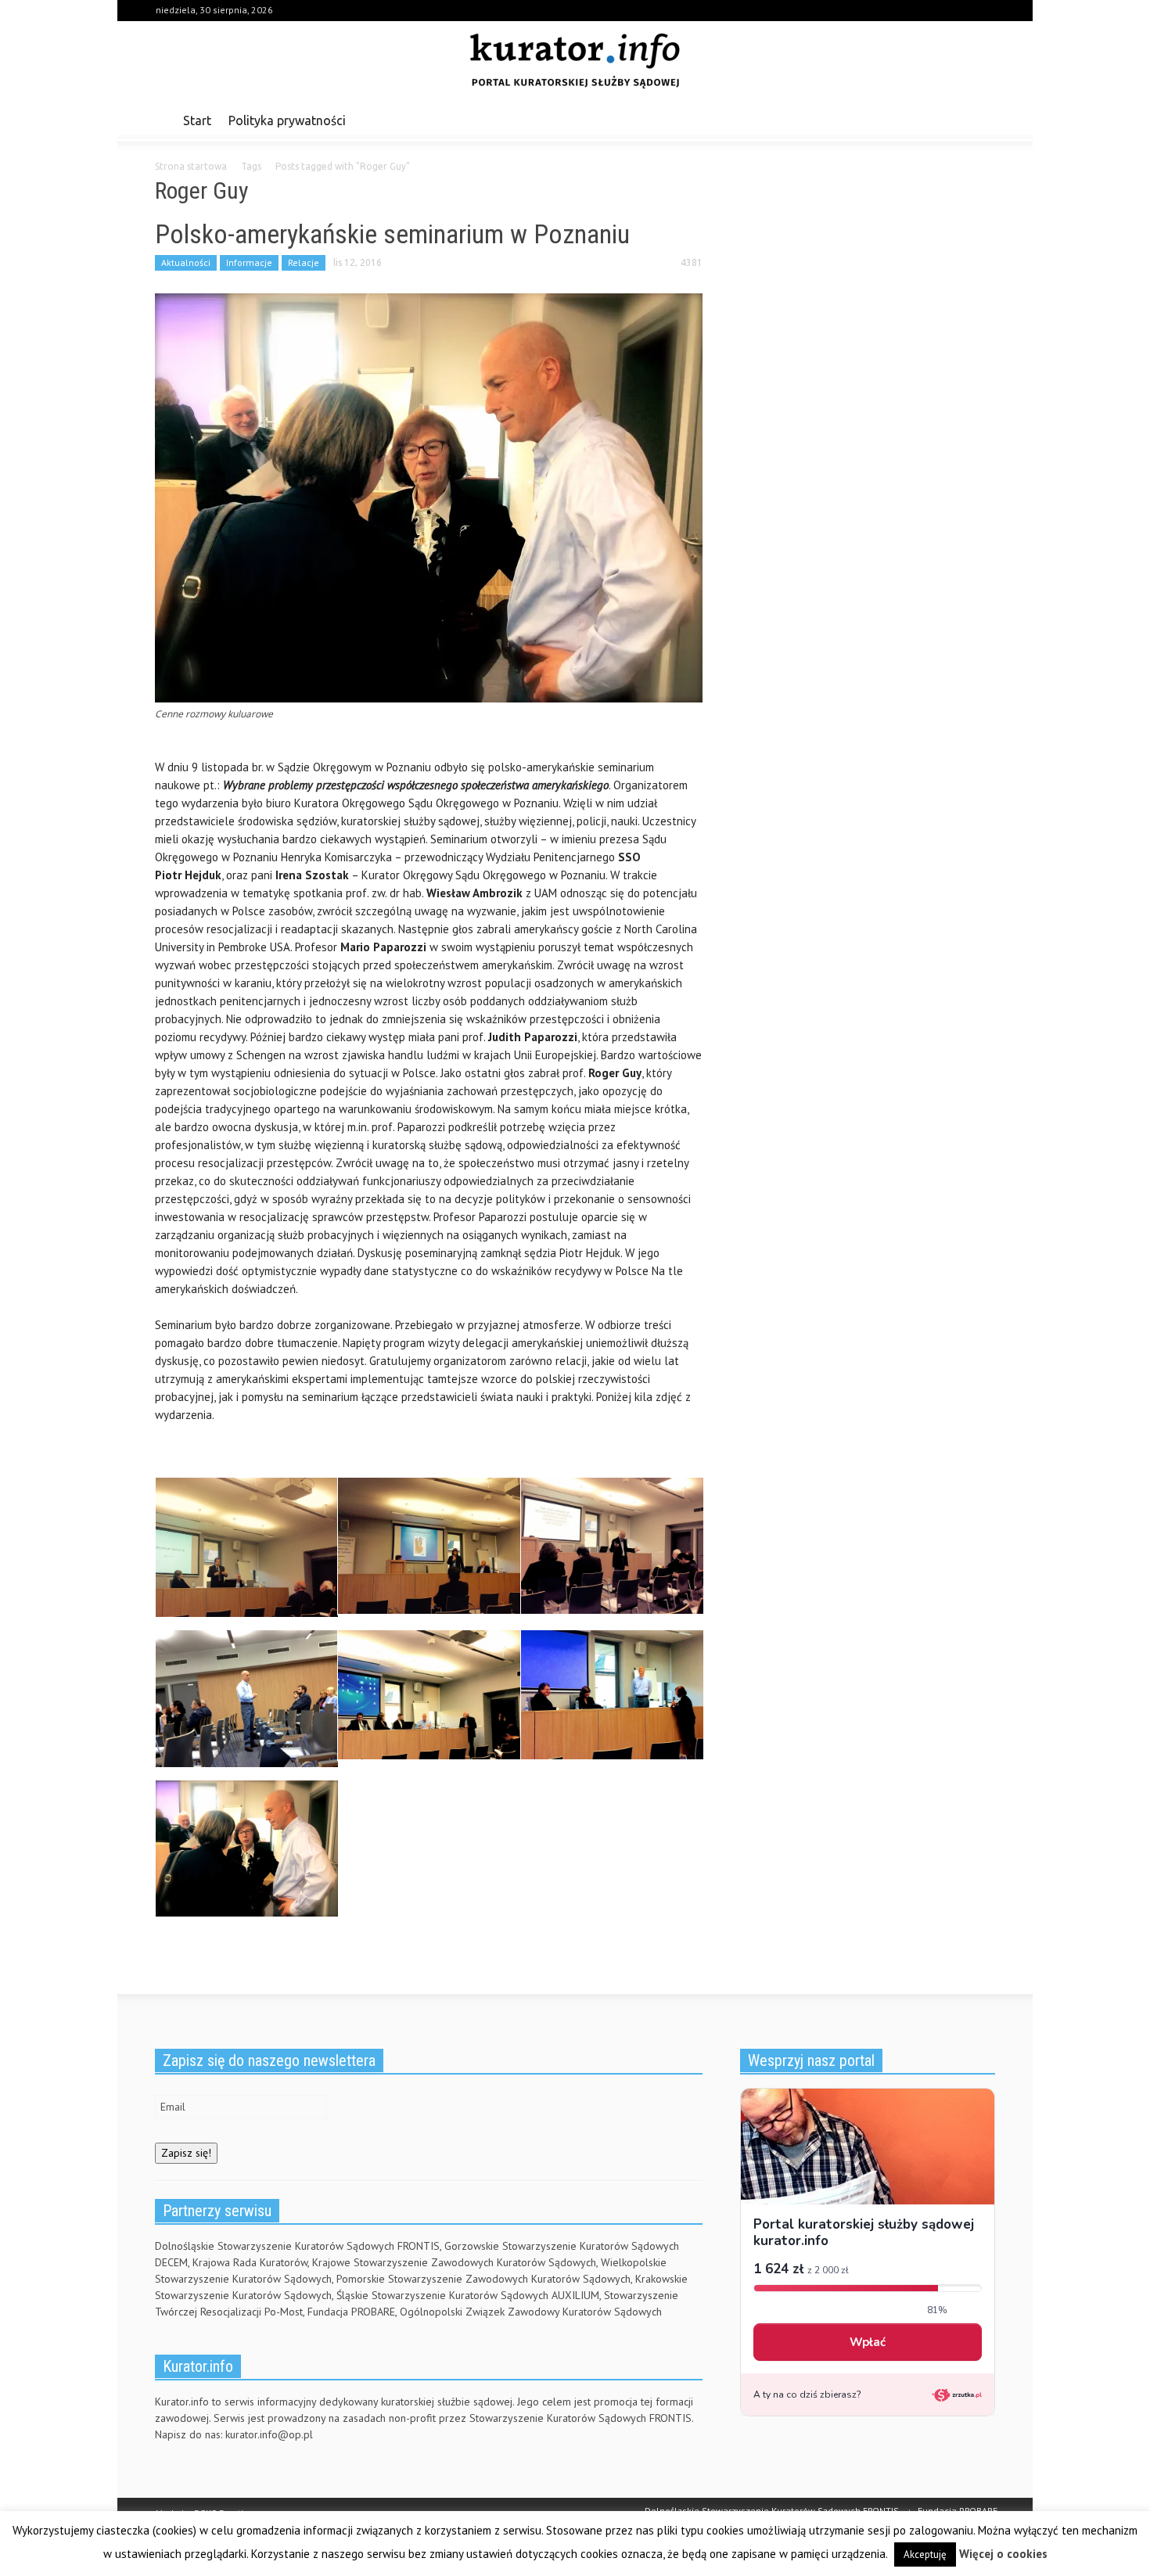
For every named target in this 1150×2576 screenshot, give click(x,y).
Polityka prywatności (287, 120)
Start (197, 120)
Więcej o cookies (1003, 2554)
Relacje (304, 262)
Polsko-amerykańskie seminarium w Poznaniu (392, 234)
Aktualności (186, 262)
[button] (979, 120)
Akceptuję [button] (925, 2554)
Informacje (249, 262)
